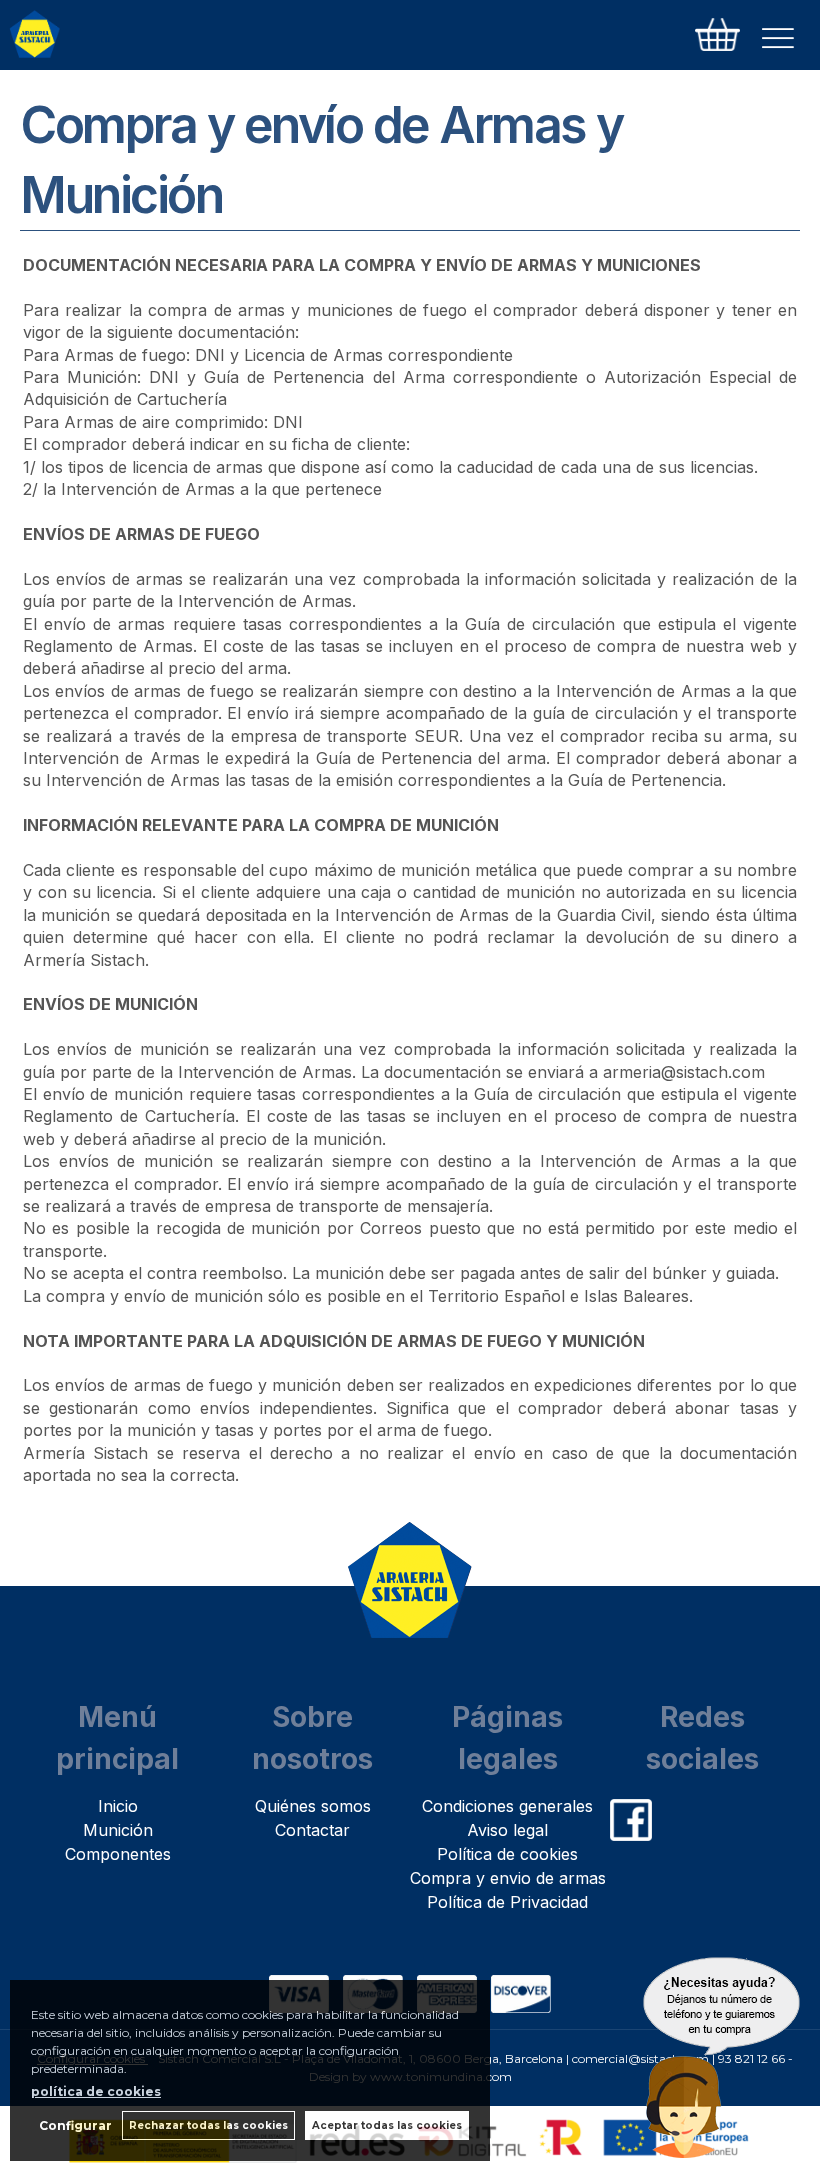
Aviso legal (507, 1830)
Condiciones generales (507, 1806)
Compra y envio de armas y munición (552, 1878)
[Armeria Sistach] (35, 38)
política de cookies (96, 2091)
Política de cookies (507, 1854)
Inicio (118, 1806)
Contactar (312, 1830)
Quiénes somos (313, 1806)
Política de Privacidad (507, 1902)
